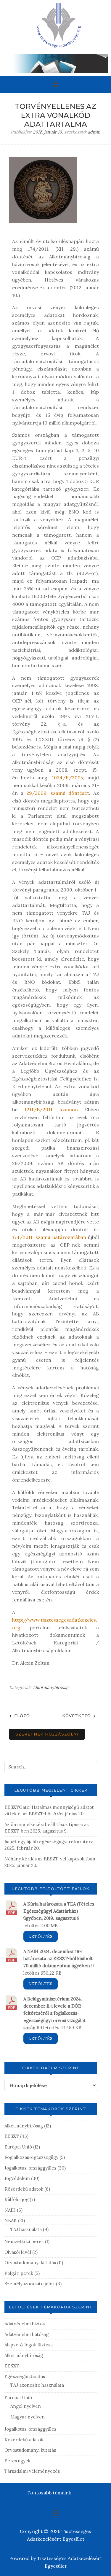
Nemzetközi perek (24, 2242)
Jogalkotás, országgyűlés (30, 2168)
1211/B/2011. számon (51, 1110)
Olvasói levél (18, 2252)
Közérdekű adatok (24, 2189)
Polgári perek (19, 2273)
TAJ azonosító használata (37, 2385)
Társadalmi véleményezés (32, 2471)
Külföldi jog (16, 2199)
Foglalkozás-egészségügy (31, 2157)
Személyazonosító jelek (30, 2284)
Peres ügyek (17, 2461)
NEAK (11, 2220)
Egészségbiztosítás (25, 2376)
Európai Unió (18, 2147)
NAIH (10, 2210)
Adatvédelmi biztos (25, 2324)
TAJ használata (26, 2229)
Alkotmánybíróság (51, 1687)
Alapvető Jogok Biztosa (29, 2345)
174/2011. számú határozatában (49, 1237)
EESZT (12, 2136)
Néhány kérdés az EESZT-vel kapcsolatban (50, 1859)
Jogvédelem (17, 2178)
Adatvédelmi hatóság (26, 2334)
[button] (55, 85)
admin (94, 132)
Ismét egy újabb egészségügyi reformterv (49, 1842)
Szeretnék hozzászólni (47, 1734)
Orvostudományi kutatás (30, 2263)
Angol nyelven (26, 2406)
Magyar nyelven (28, 2417)
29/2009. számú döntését (58, 793)
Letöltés (41, 1936)
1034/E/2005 (67, 778)
